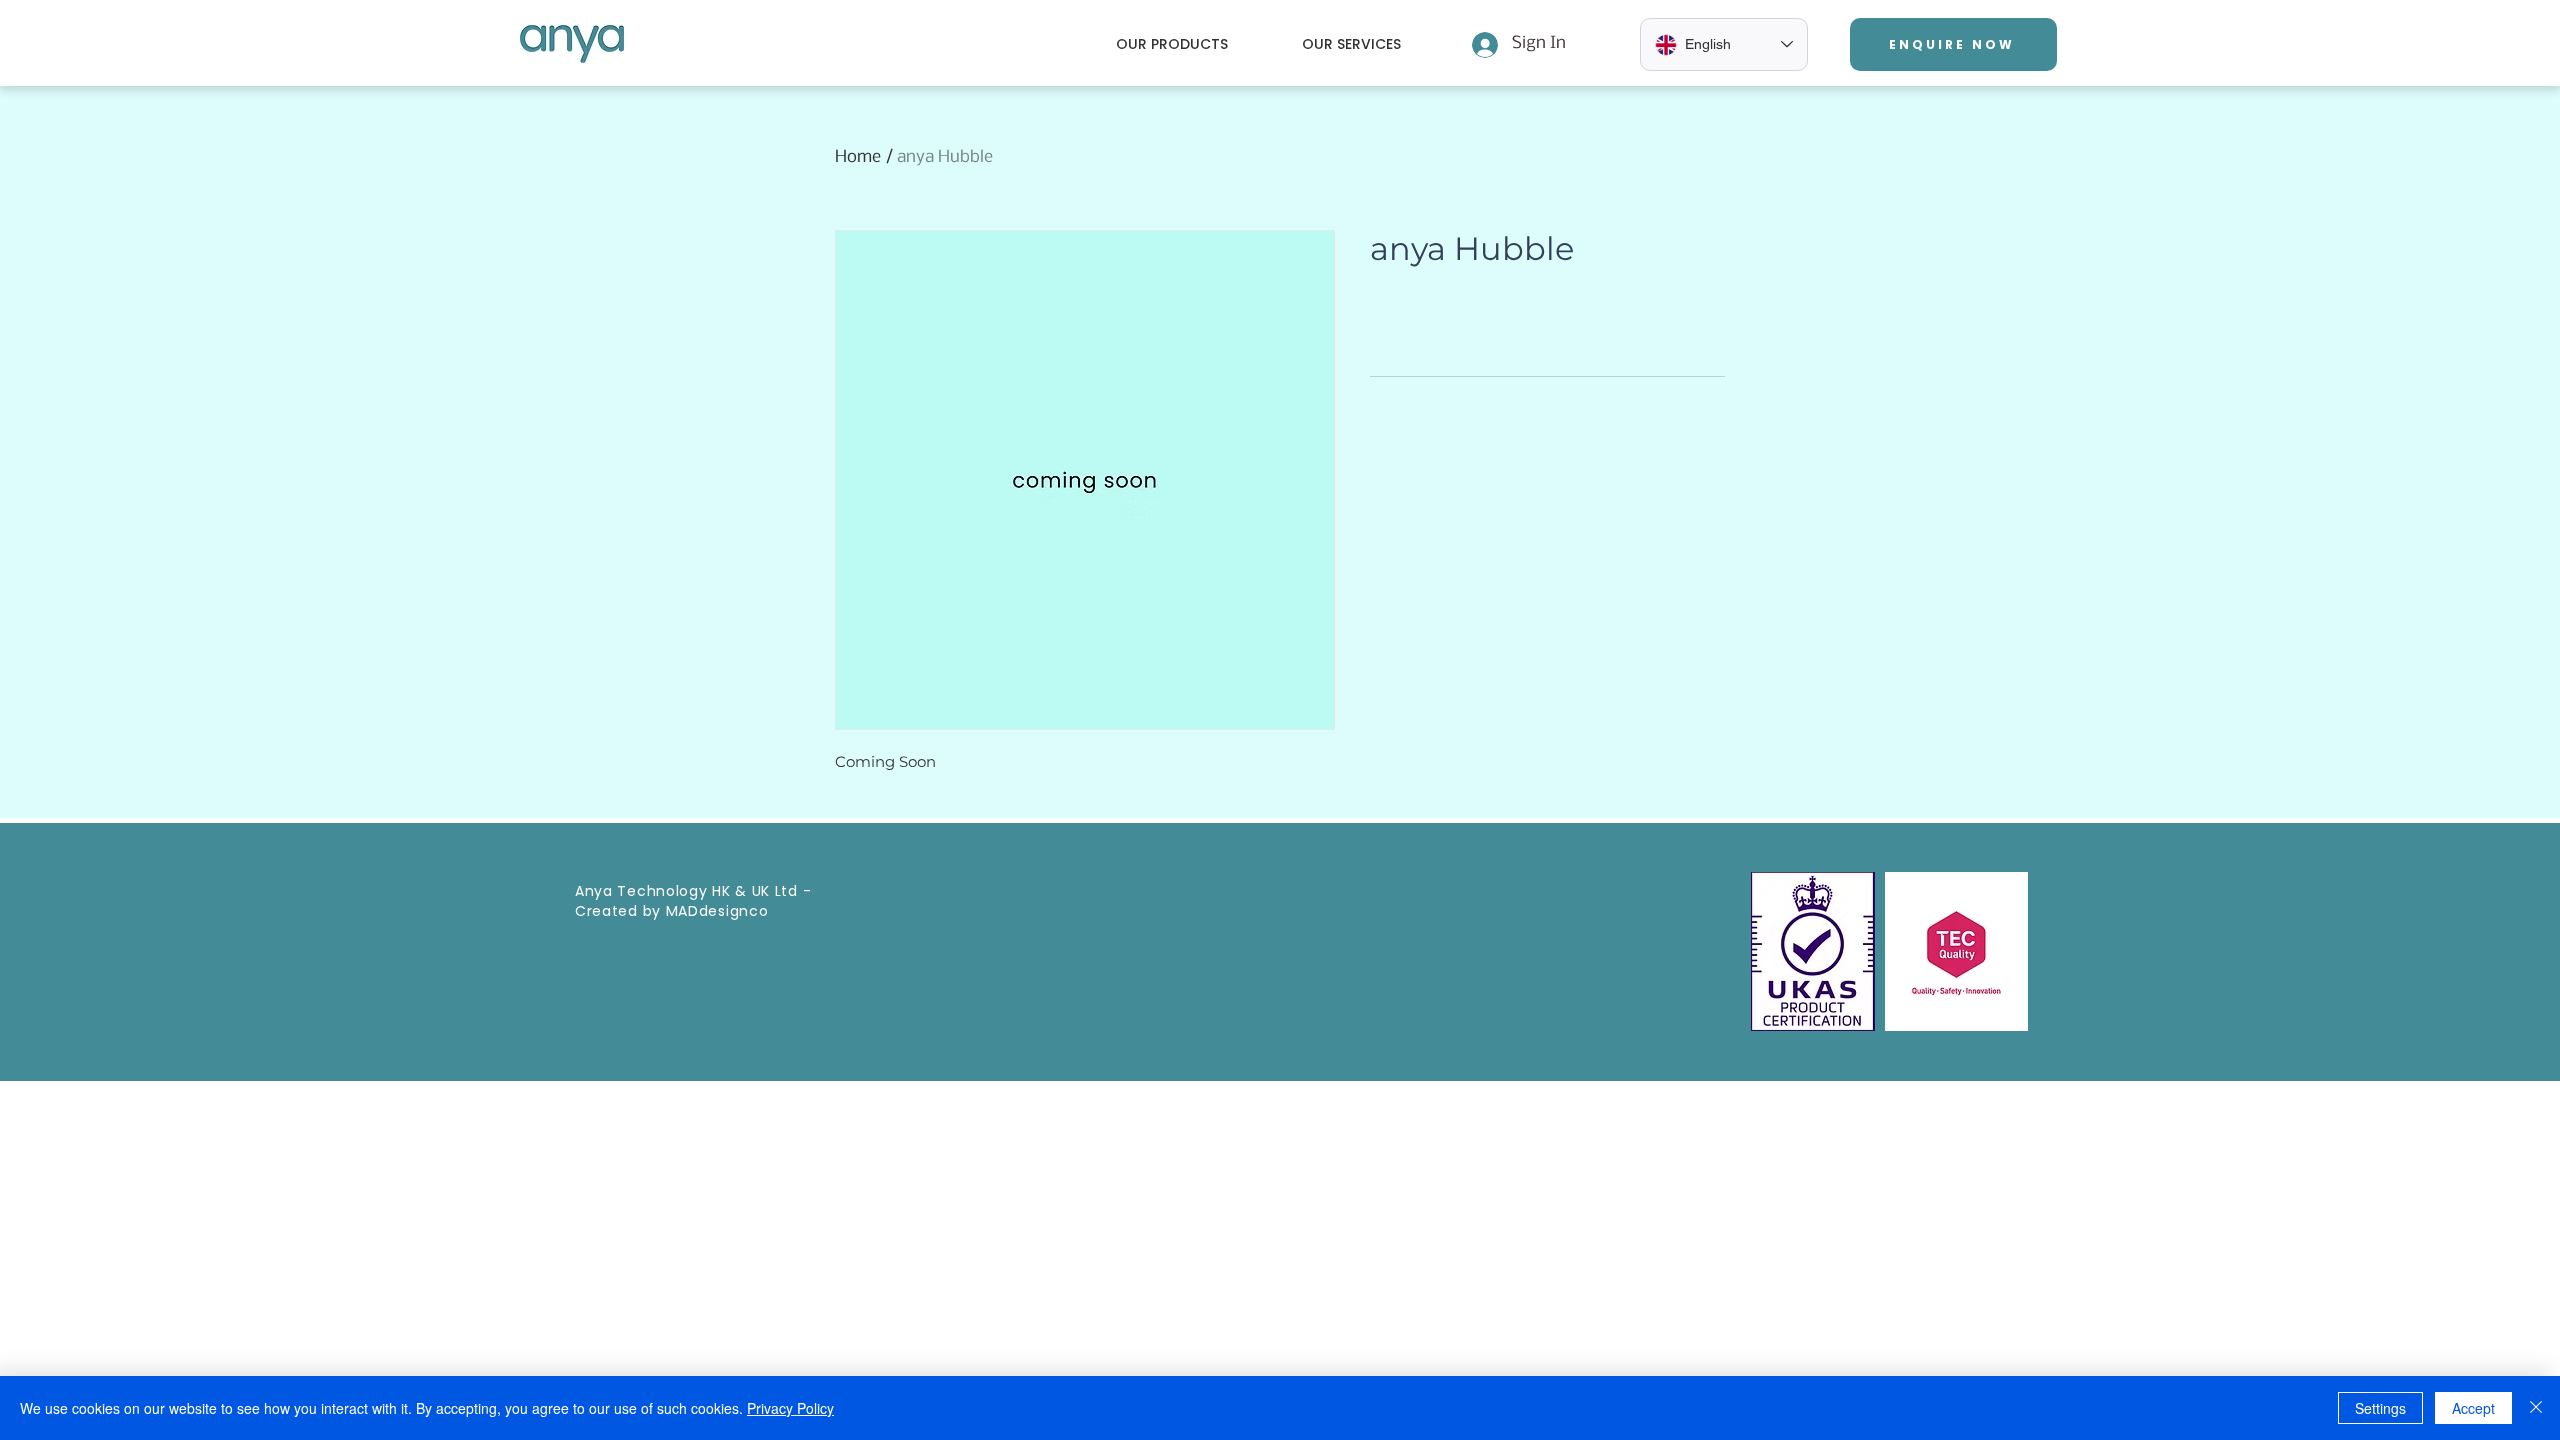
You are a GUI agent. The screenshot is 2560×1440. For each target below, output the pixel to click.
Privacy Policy (790, 1408)
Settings (2380, 1408)
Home (858, 157)
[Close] (2536, 1408)
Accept (2473, 1408)
